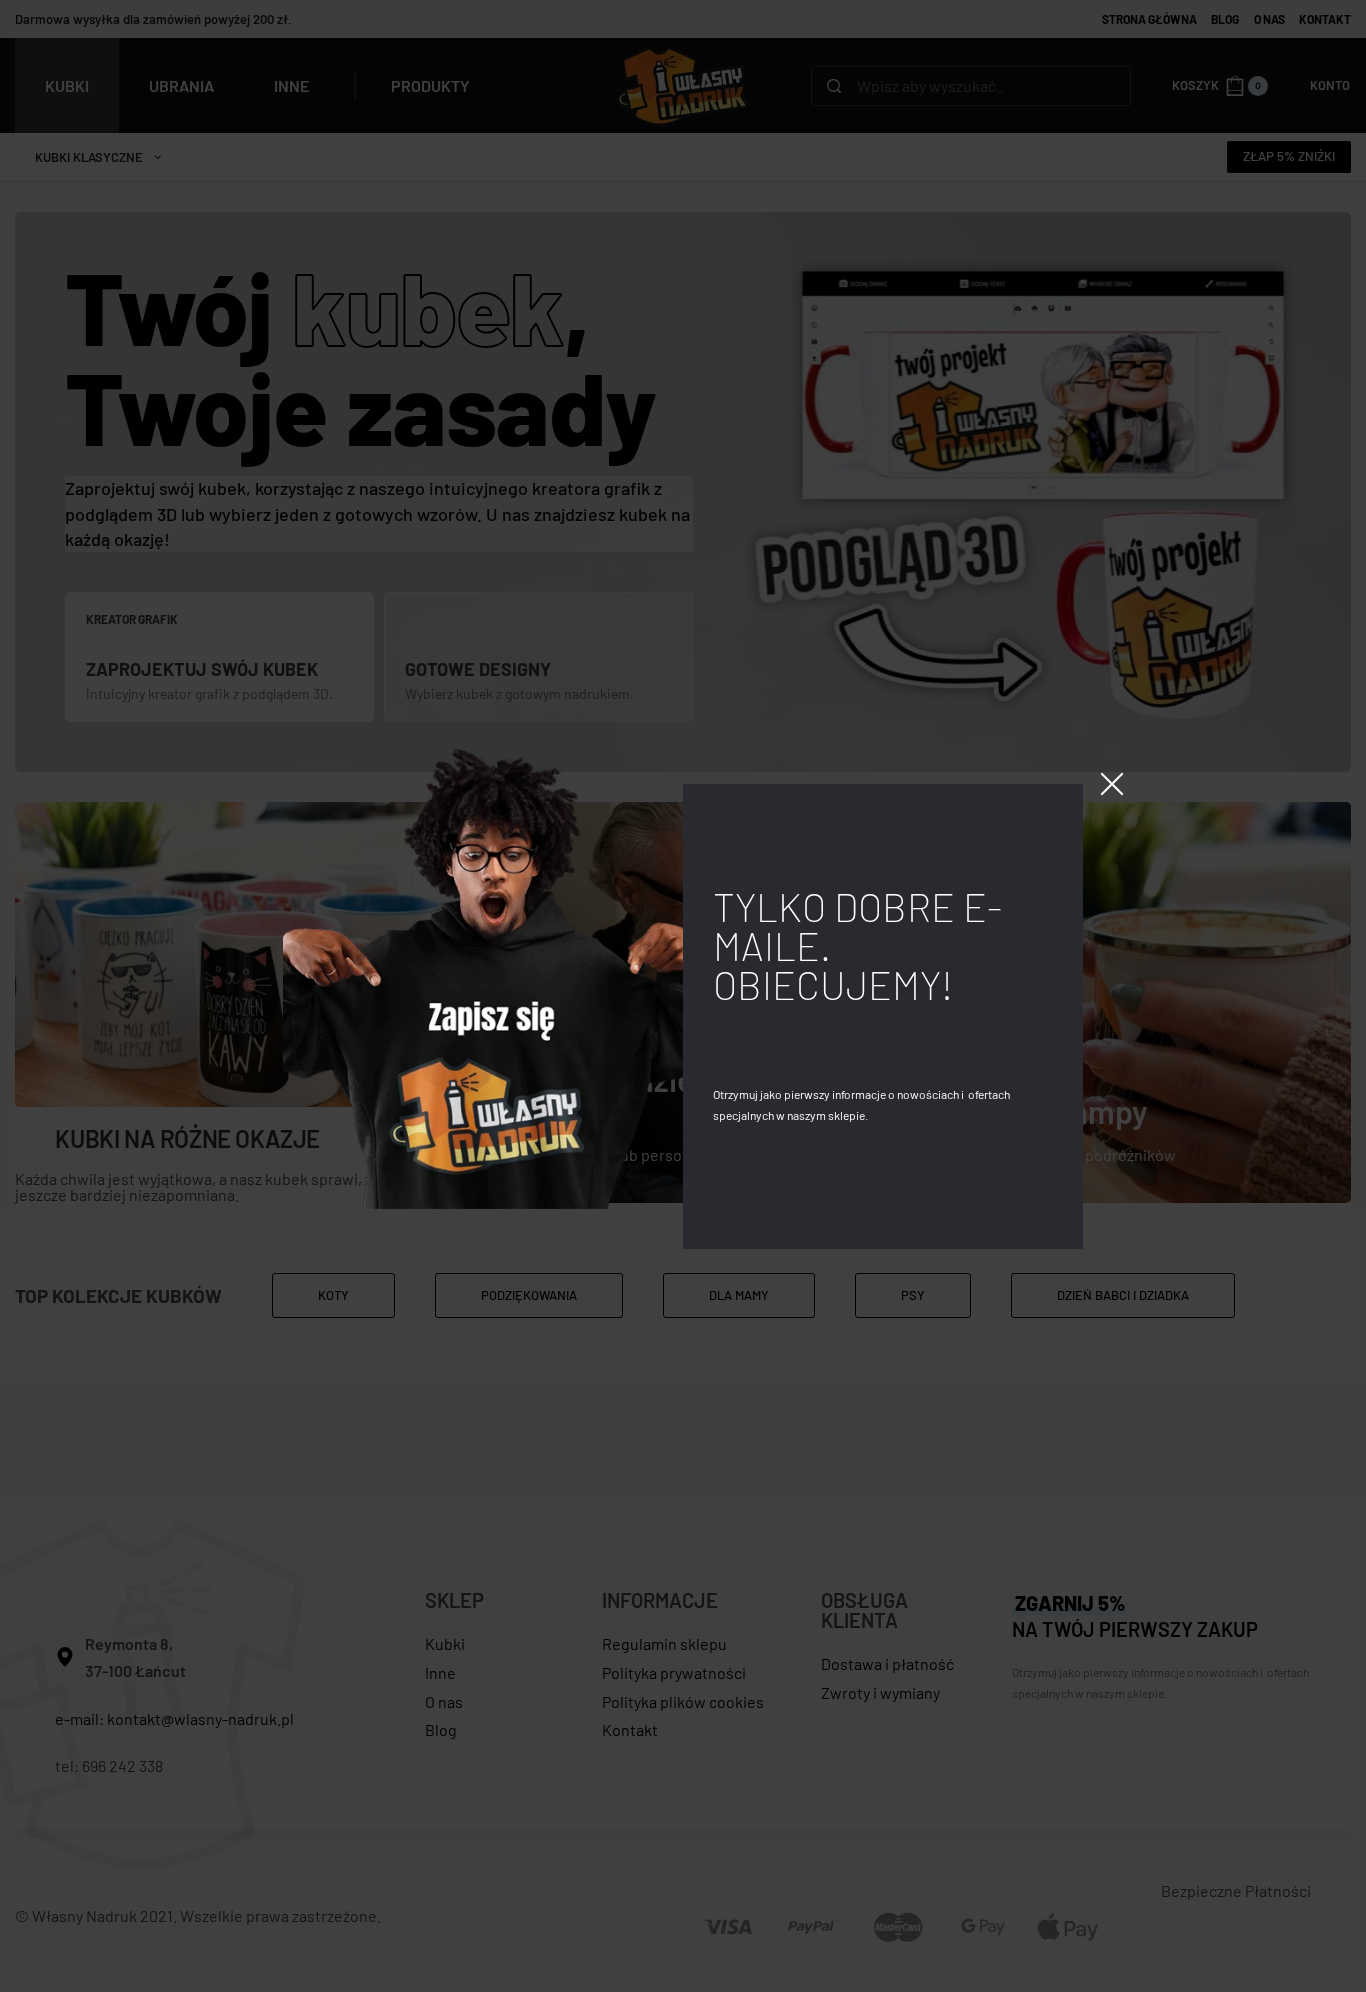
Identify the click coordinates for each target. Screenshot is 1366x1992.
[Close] (1112, 784)
